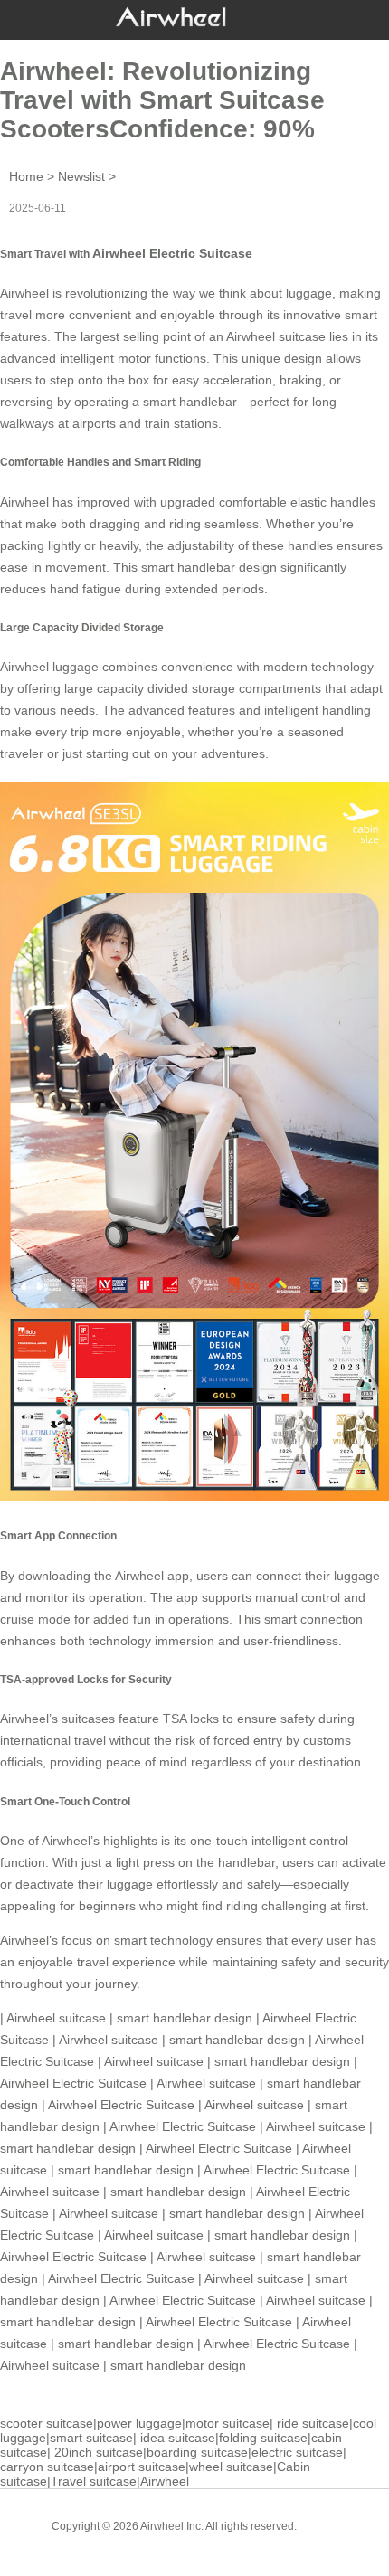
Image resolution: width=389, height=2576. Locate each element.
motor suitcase (228, 2423)
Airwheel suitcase (276, 336)
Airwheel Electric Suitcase (172, 253)
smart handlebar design (209, 567)
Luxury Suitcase (220, 2540)
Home (26, 176)
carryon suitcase (47, 2467)
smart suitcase (91, 2438)
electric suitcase (297, 2452)
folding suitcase (263, 2438)
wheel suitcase (231, 2467)
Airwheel (165, 2481)
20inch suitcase (99, 2452)
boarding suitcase (197, 2452)
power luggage (139, 2423)
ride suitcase (313, 2423)
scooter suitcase (47, 2423)
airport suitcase (142, 2467)
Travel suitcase (94, 2481)
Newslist (81, 176)
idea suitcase (178, 2438)
